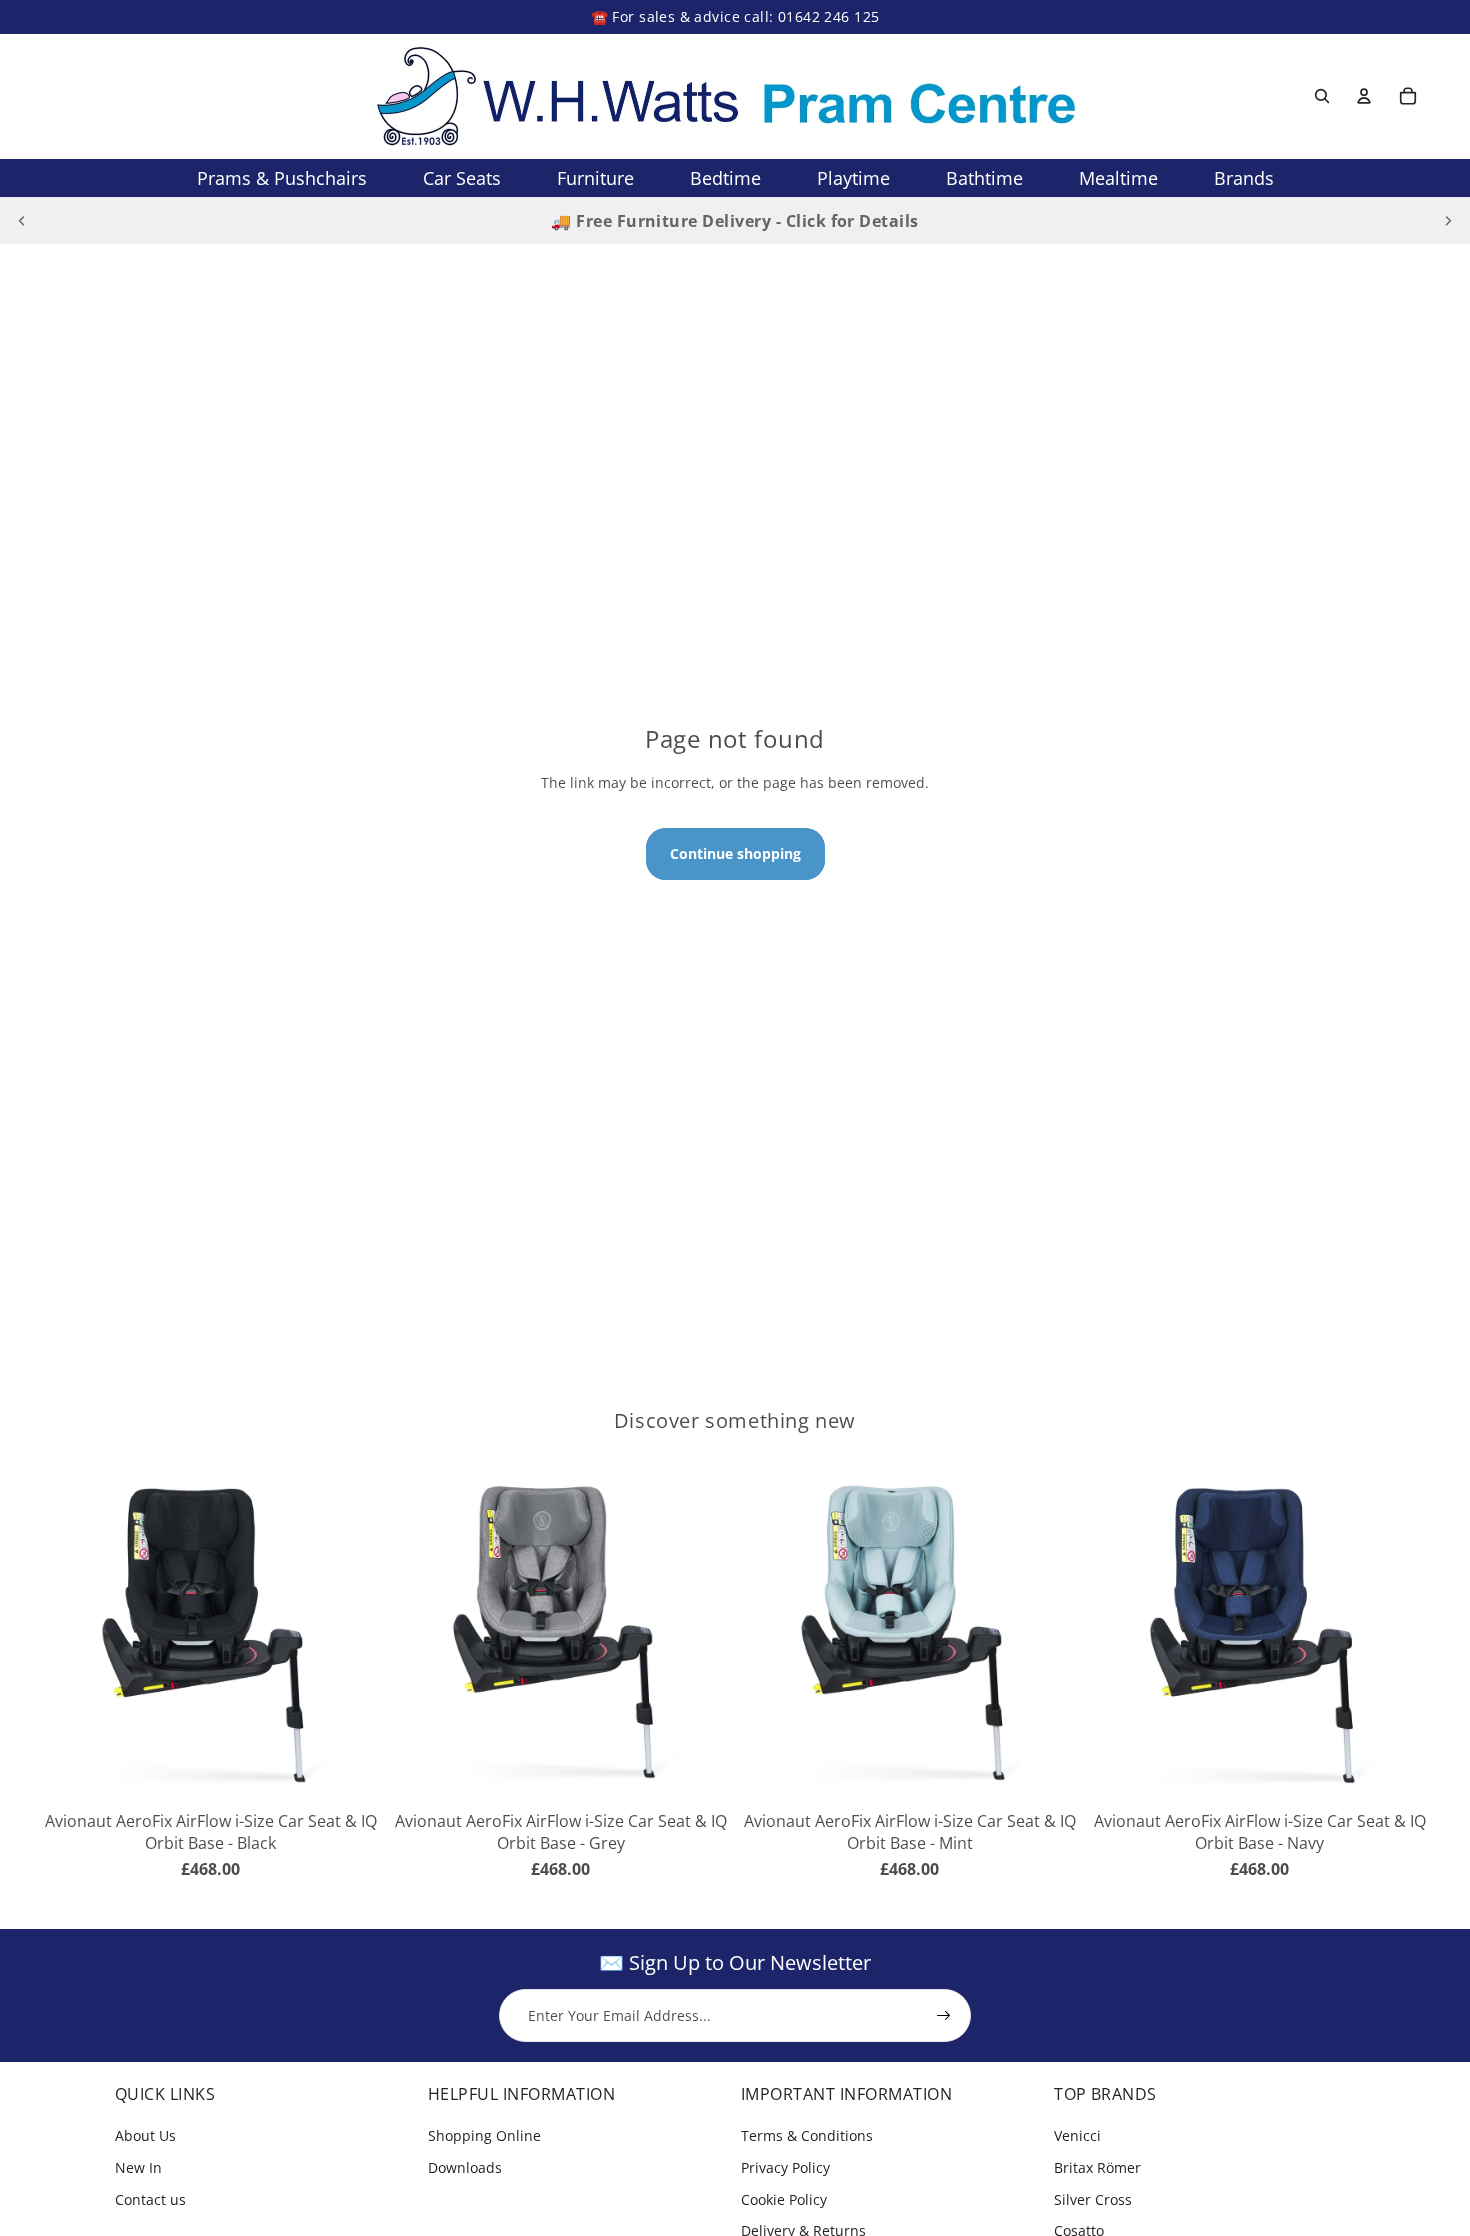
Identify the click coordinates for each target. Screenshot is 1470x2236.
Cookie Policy (784, 2199)
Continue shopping (735, 853)
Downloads (465, 2167)
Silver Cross (1093, 2199)
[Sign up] (944, 2016)
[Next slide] (1448, 221)
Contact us (150, 2199)
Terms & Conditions (807, 2135)
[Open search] (1322, 96)
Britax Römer (1097, 2167)
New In (138, 2167)
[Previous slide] (22, 221)
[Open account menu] (1364, 96)
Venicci (1077, 2135)
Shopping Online (484, 2135)
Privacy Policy (785, 2167)
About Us (145, 2135)
